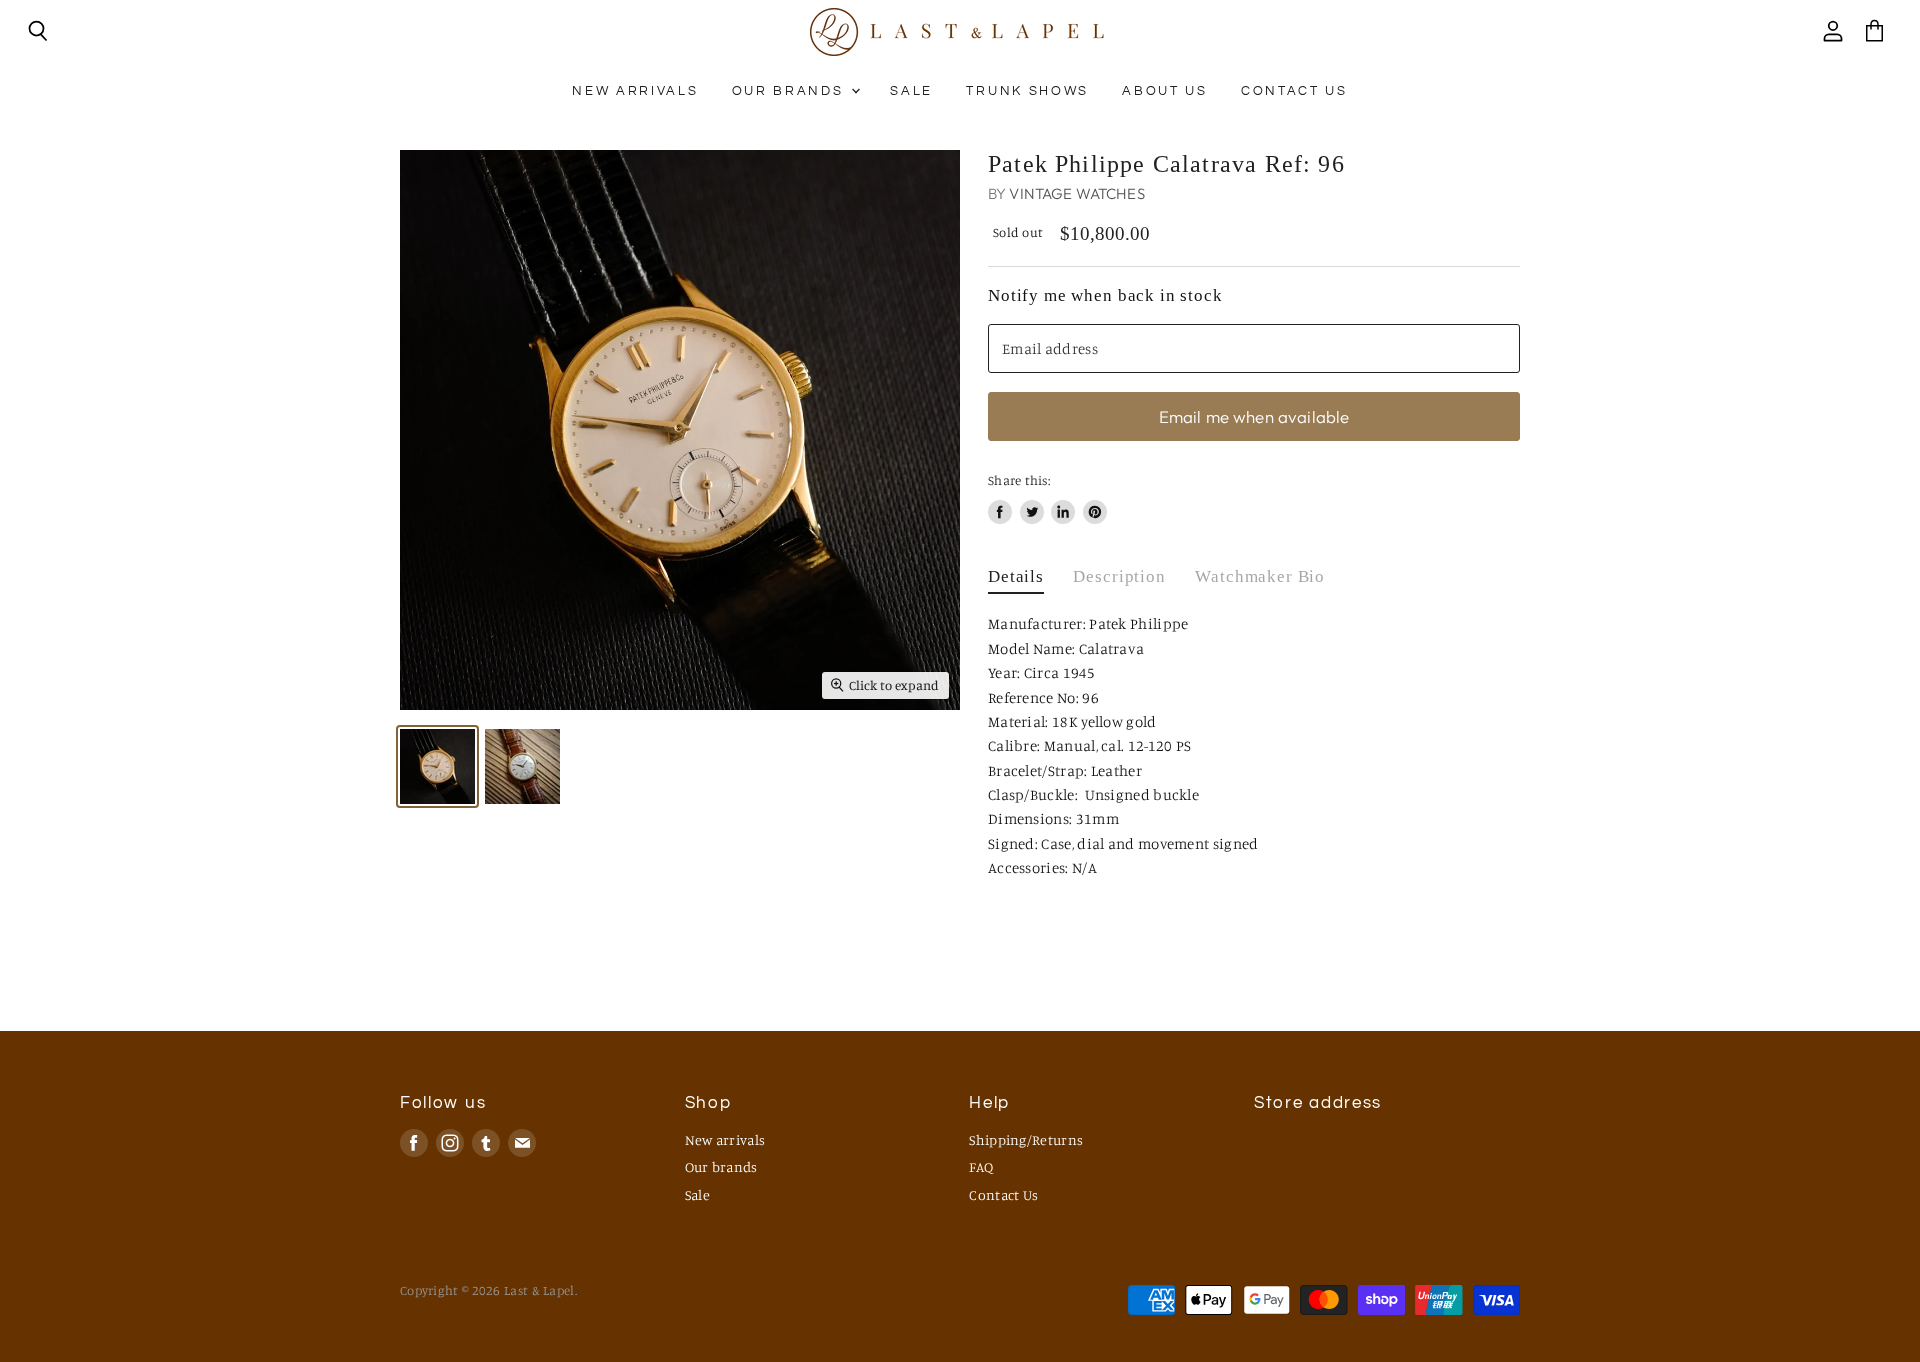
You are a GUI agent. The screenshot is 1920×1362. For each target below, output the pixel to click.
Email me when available (1254, 416)
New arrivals (635, 91)
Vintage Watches (1076, 193)
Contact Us (1294, 91)
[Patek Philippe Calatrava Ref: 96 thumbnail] (437, 766)
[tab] (1016, 581)
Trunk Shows (1027, 91)
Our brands (790, 91)
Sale (911, 91)
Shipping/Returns (1026, 1139)
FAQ (981, 1166)
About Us (1164, 91)
